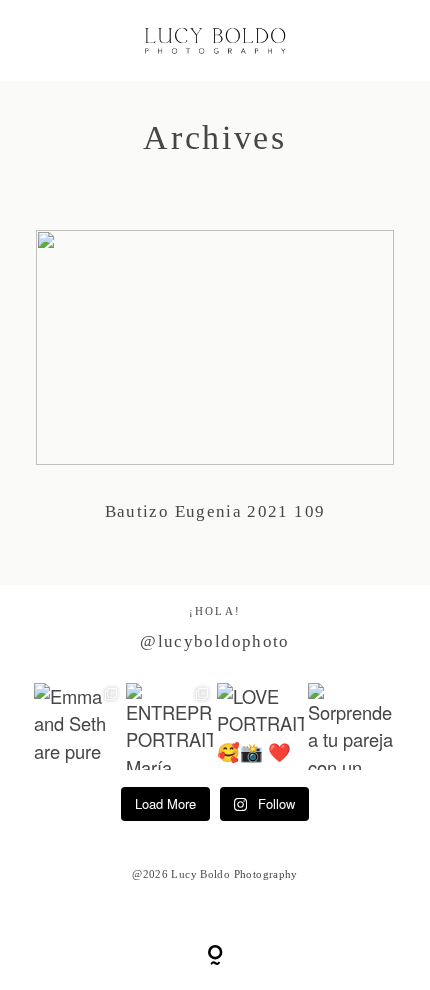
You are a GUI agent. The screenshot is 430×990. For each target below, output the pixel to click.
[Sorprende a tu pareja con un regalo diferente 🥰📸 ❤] (351, 726)
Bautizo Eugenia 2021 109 (215, 390)
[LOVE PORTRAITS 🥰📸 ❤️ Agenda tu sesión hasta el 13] (260, 726)
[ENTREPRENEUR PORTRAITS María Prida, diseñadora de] (169, 726)
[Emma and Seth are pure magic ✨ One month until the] (77, 726)
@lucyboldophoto (214, 641)
